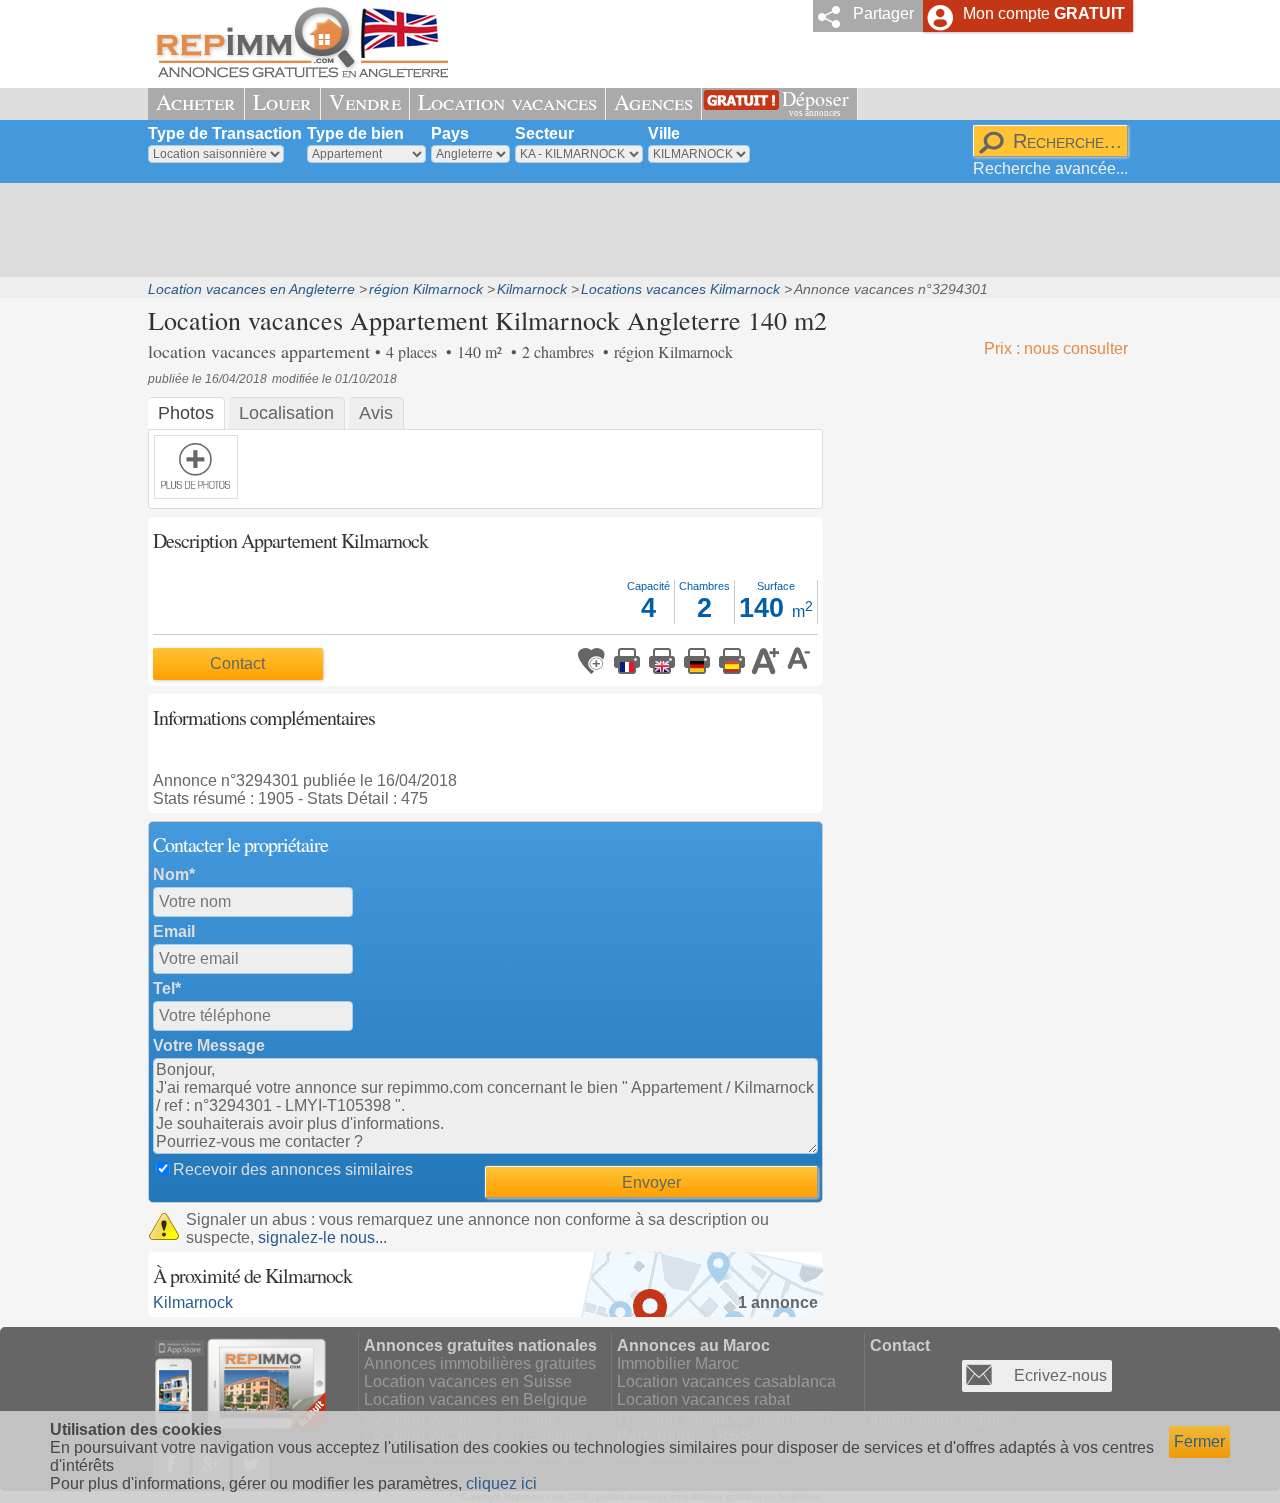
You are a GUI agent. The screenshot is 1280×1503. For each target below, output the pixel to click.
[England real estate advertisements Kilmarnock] (662, 661)
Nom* (174, 874)
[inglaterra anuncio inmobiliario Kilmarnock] (732, 661)
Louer (282, 101)
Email (174, 931)
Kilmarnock (193, 1302)
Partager (883, 13)
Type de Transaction (225, 133)
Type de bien (355, 133)
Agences (653, 101)
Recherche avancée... (1050, 168)
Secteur (544, 133)
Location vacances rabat (703, 1399)
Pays (450, 133)
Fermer (1199, 1441)
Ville (664, 133)
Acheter (196, 101)
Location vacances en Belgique (475, 1399)
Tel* (167, 988)
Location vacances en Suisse (468, 1381)
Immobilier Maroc (678, 1363)
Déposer (815, 101)
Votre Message (209, 1045)
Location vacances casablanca (726, 1381)
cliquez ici (501, 1483)
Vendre (365, 101)
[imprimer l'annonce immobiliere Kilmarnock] (627, 661)
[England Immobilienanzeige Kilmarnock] (697, 661)
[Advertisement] (633, 230)
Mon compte (1044, 13)
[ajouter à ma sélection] (592, 661)
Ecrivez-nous (1060, 1375)
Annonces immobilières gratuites (480, 1363)
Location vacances (507, 101)
